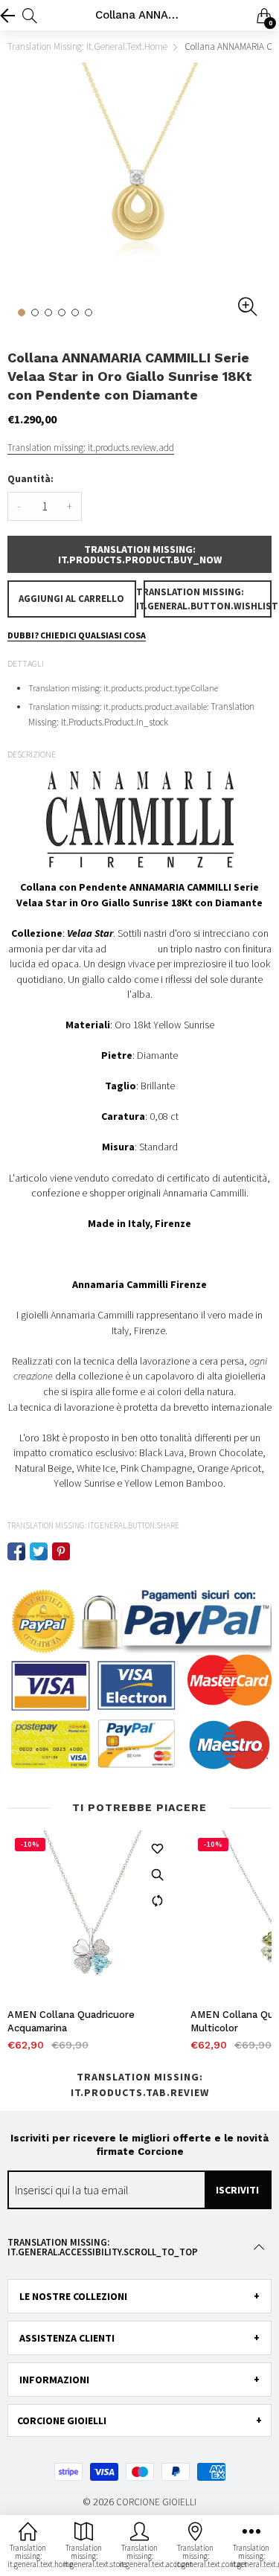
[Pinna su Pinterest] (61, 1551)
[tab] (139, 2296)
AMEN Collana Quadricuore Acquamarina (71, 2021)
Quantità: (31, 479)
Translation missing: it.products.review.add (91, 448)
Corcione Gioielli (156, 2502)
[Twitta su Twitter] (39, 1551)
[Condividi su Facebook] (16, 1551)
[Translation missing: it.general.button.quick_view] (157, 1875)
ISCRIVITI (237, 2190)
